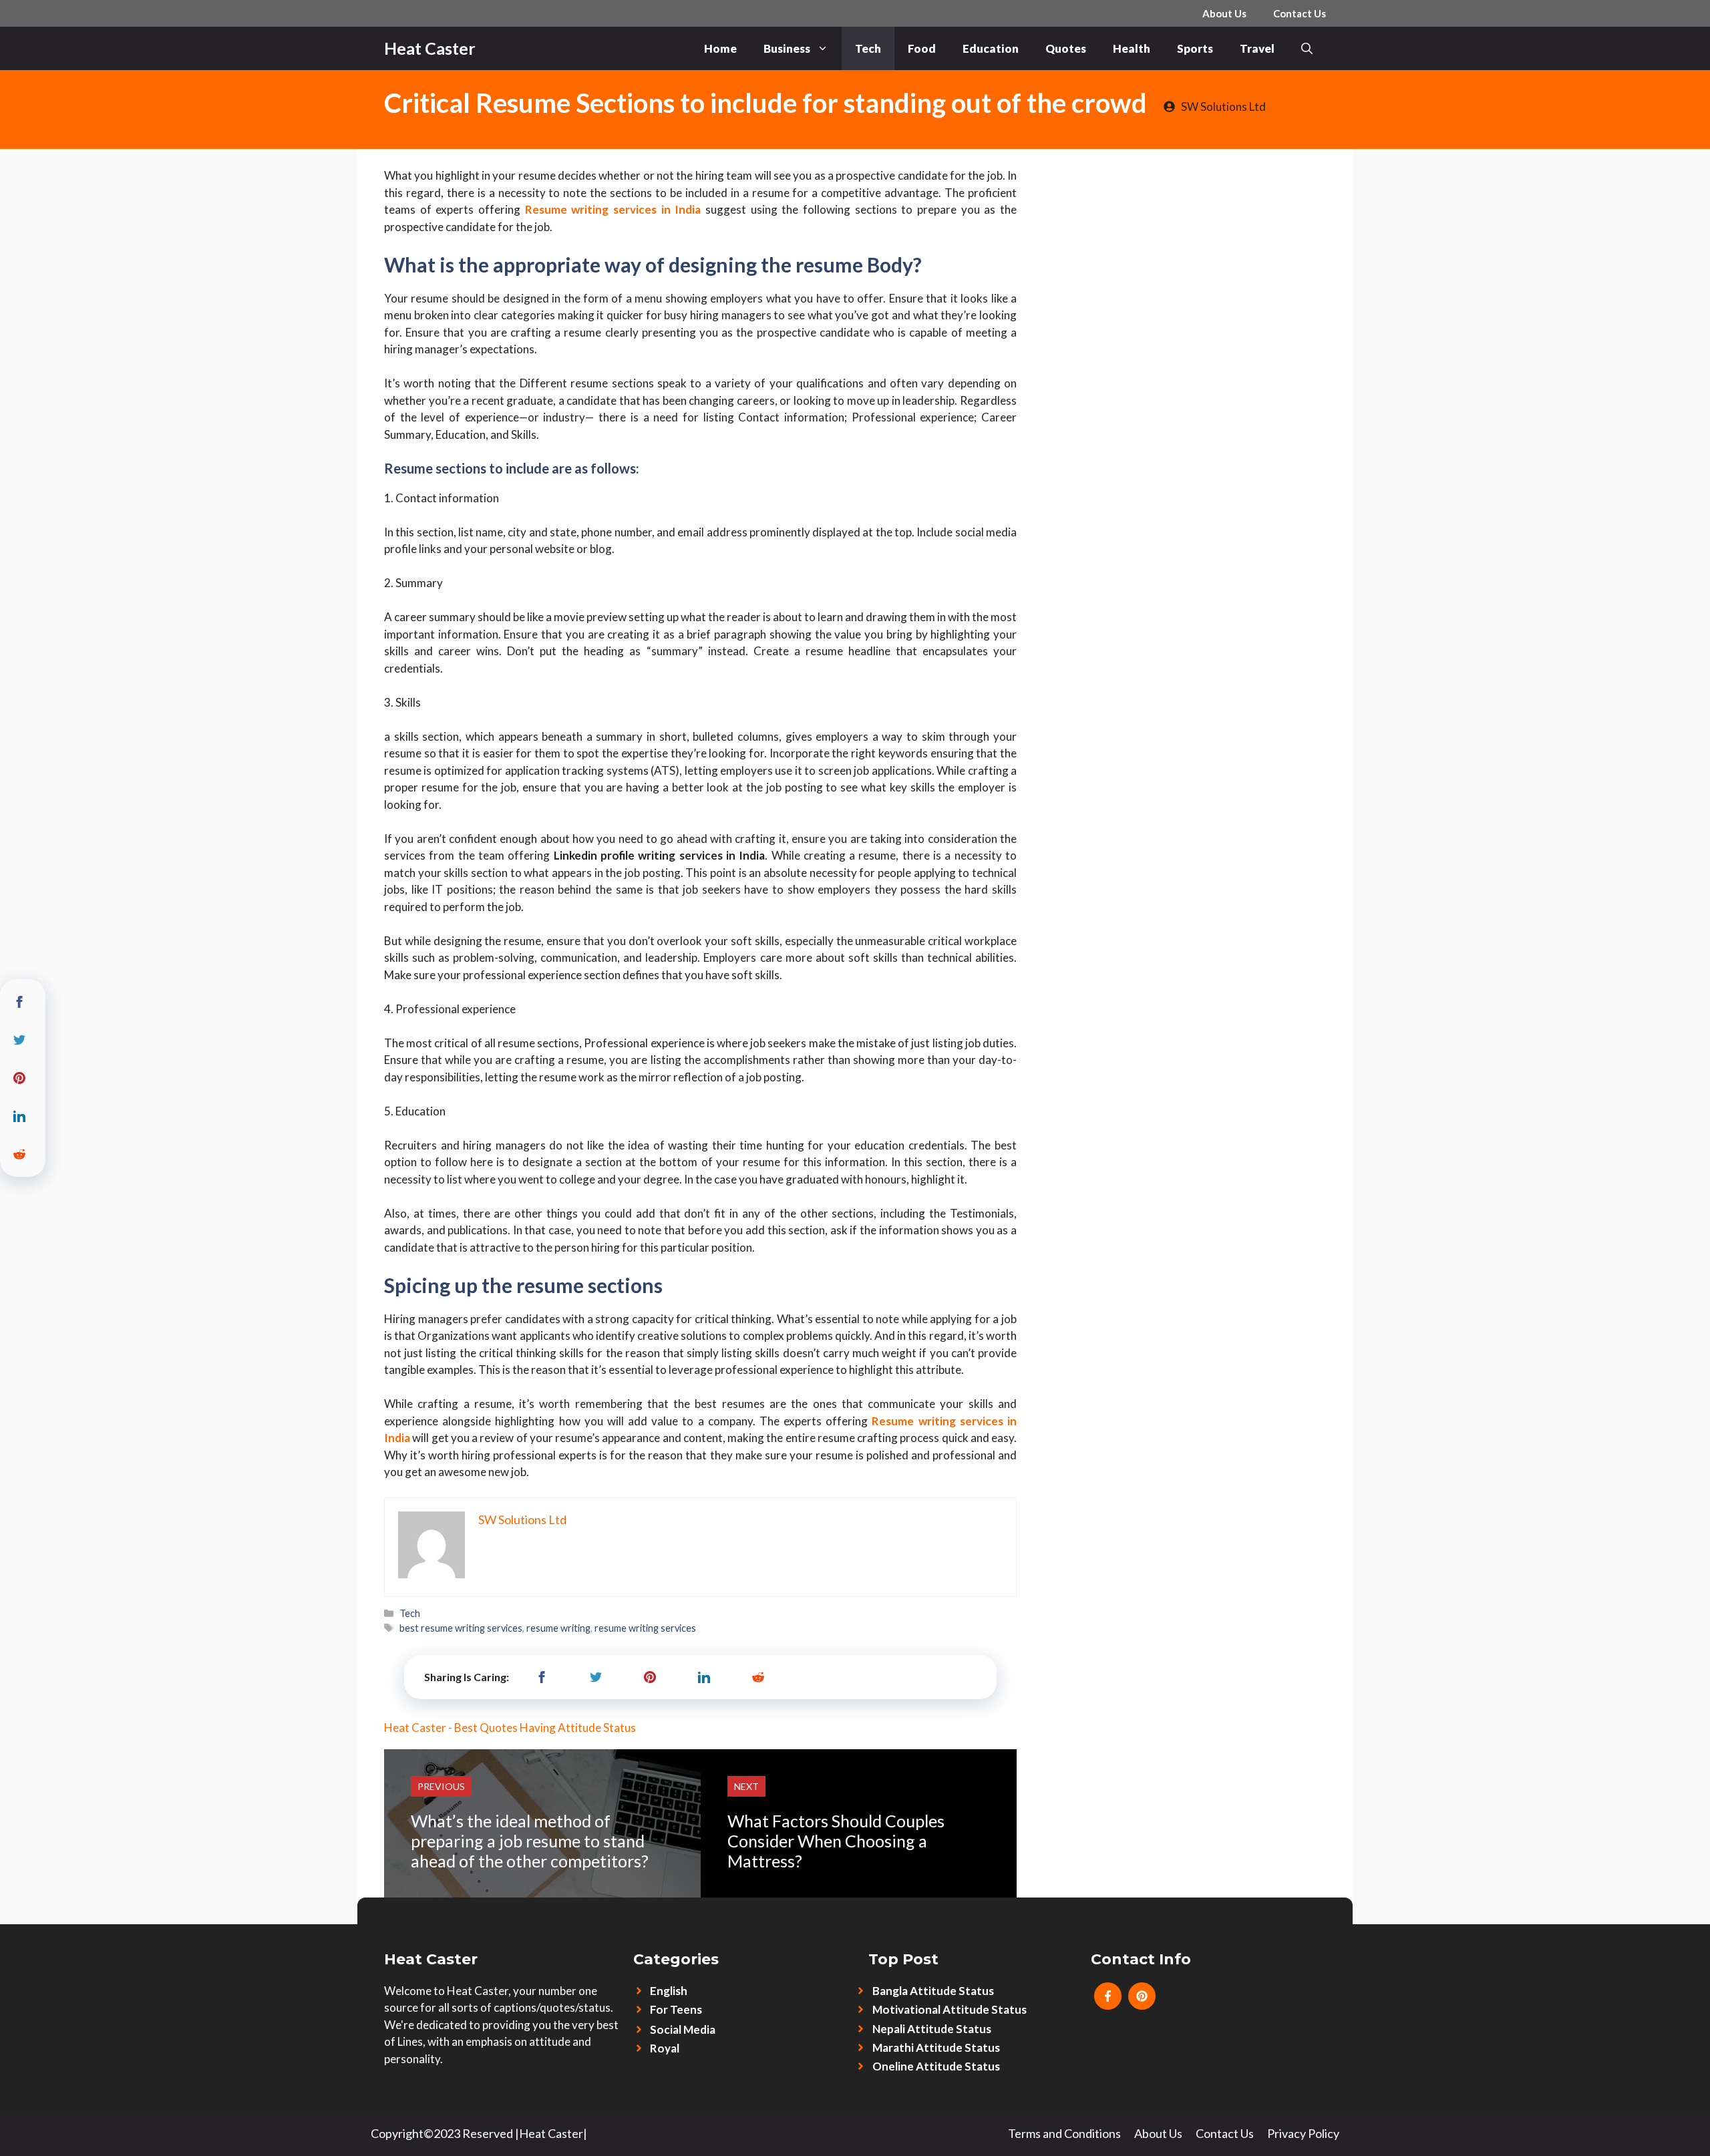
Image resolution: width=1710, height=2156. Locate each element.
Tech (868, 48)
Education (991, 48)
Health (1132, 48)
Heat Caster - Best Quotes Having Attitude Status (510, 1728)
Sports (1195, 48)
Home (720, 48)
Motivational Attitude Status (950, 2009)
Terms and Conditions (1064, 2133)
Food (922, 48)
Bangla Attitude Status (933, 1991)
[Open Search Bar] (1307, 48)
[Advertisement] (1185, 249)
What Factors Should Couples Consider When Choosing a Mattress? (836, 1841)
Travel (1257, 48)
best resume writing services (461, 1628)
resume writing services (645, 1628)
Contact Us (1300, 13)
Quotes (1066, 48)
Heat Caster (430, 48)
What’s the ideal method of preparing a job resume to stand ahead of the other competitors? (530, 1841)
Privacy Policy (1303, 2133)
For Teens (676, 2009)
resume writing (558, 1628)
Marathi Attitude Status (936, 2047)
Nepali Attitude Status (932, 2029)
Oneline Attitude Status (936, 2066)
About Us (1224, 13)
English (669, 1991)
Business (787, 48)
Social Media (683, 2029)
